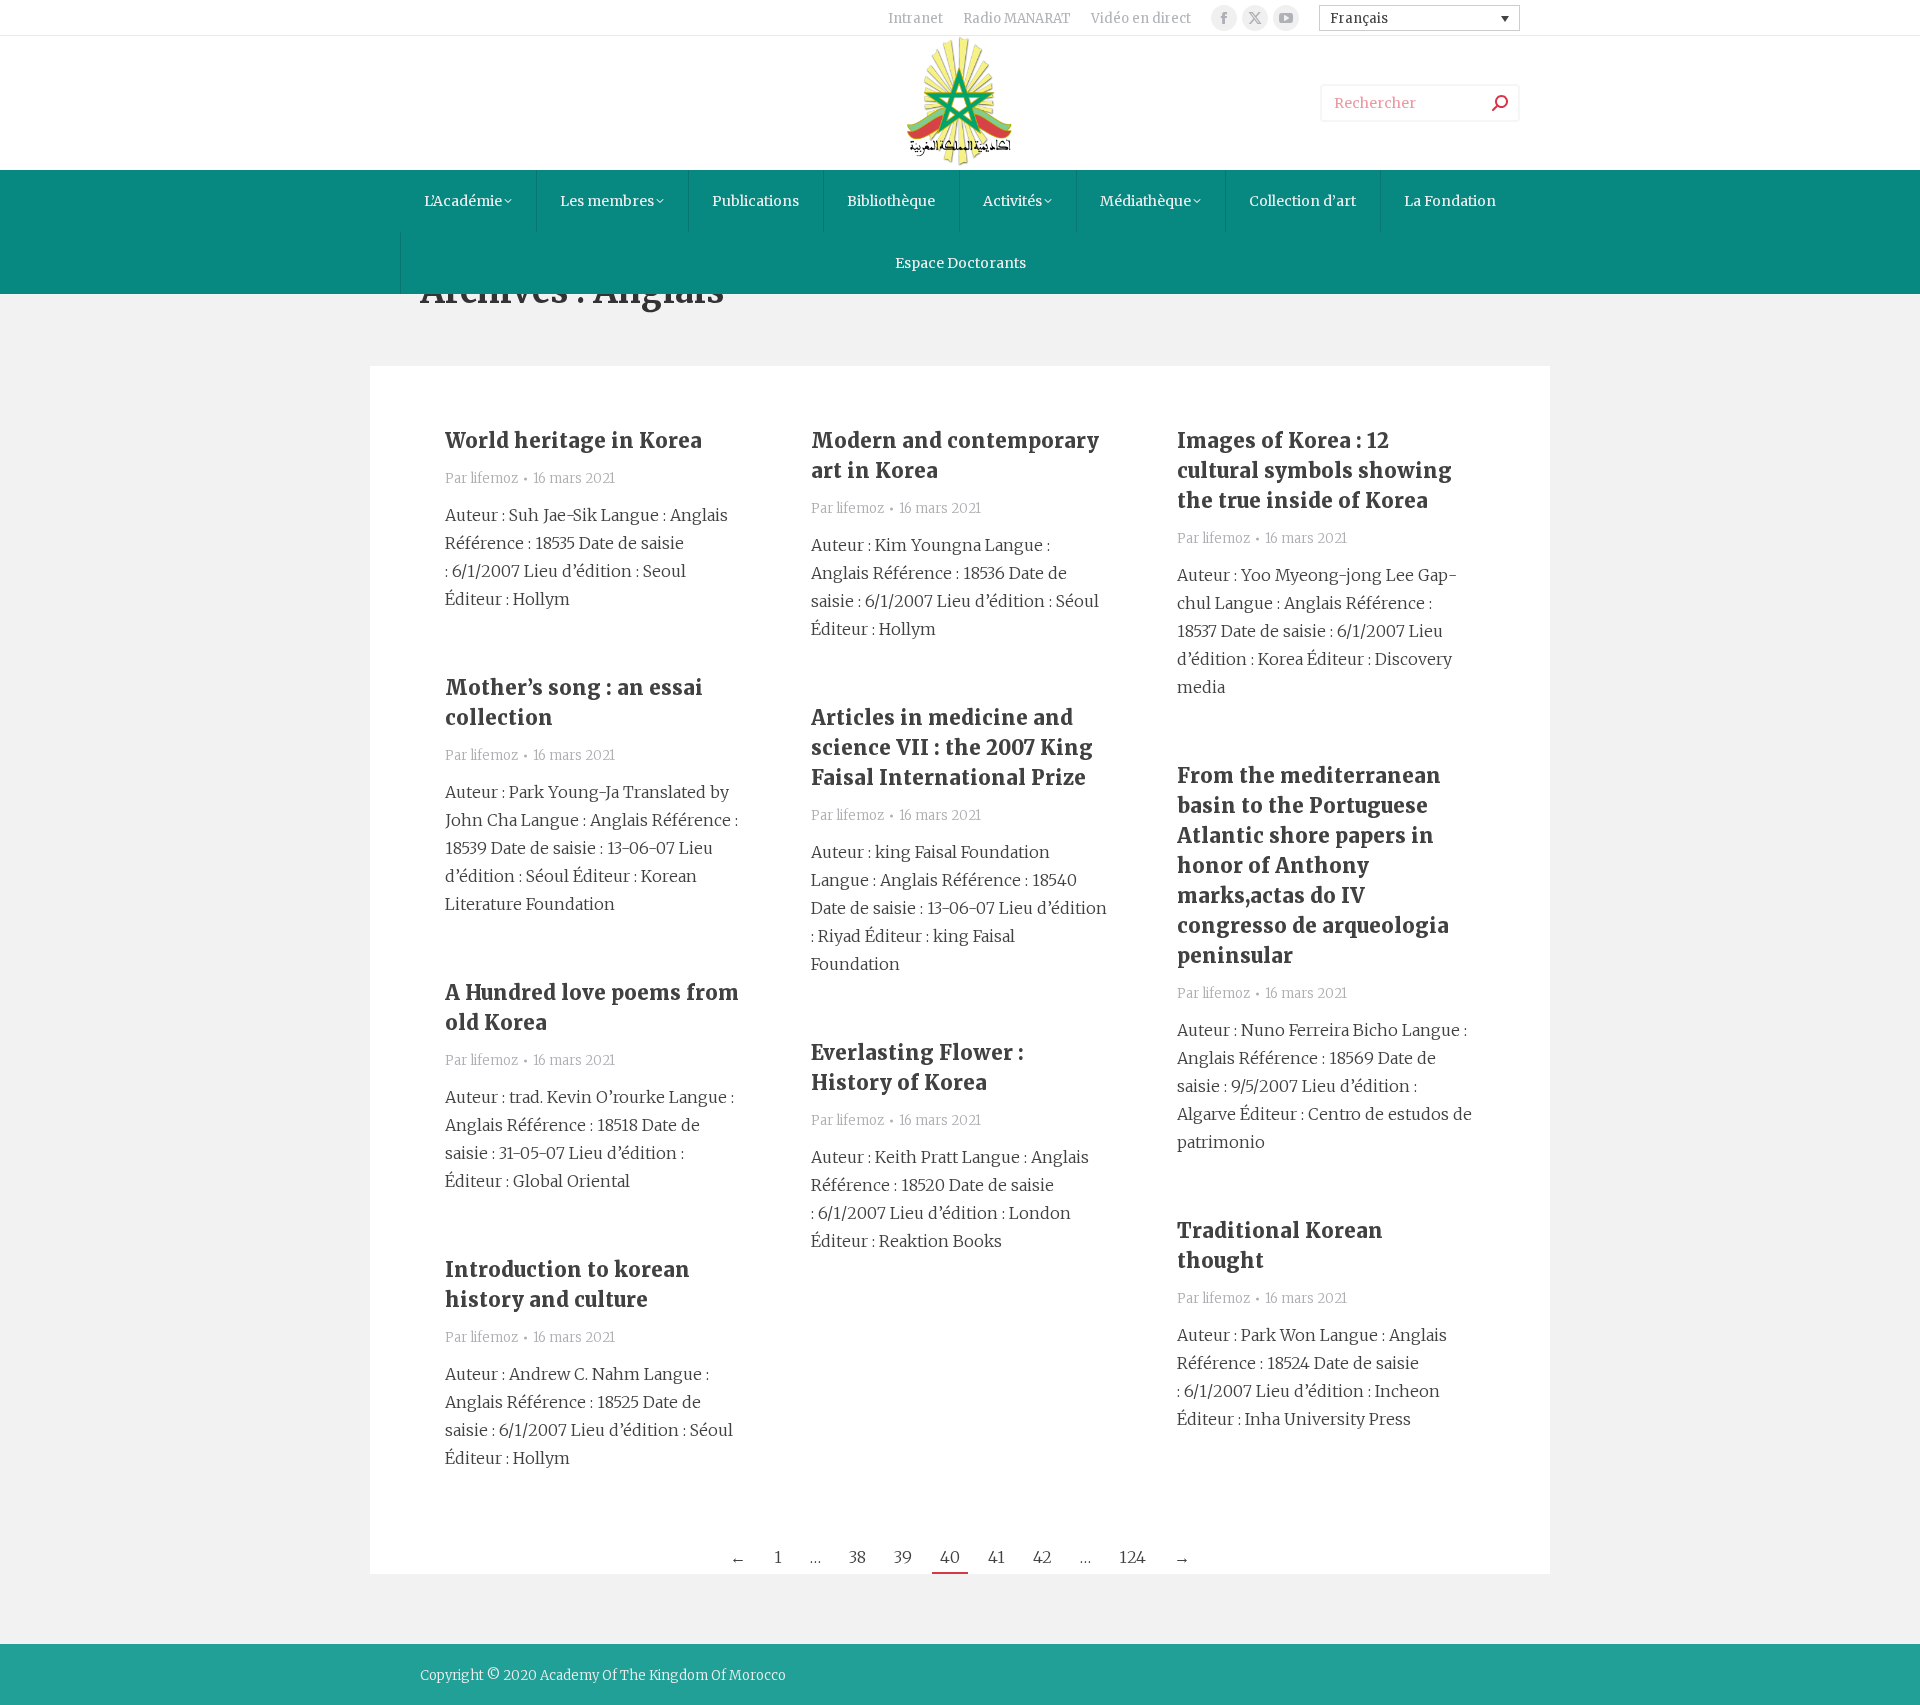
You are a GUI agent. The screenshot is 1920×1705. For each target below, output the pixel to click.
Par (481, 478)
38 (857, 1557)
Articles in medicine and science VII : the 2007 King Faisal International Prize (952, 747)
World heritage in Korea (573, 440)
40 (950, 1557)
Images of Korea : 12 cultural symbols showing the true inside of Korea (1314, 470)
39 (903, 1557)
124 (1132, 1557)
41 (996, 1557)
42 (1042, 1557)
